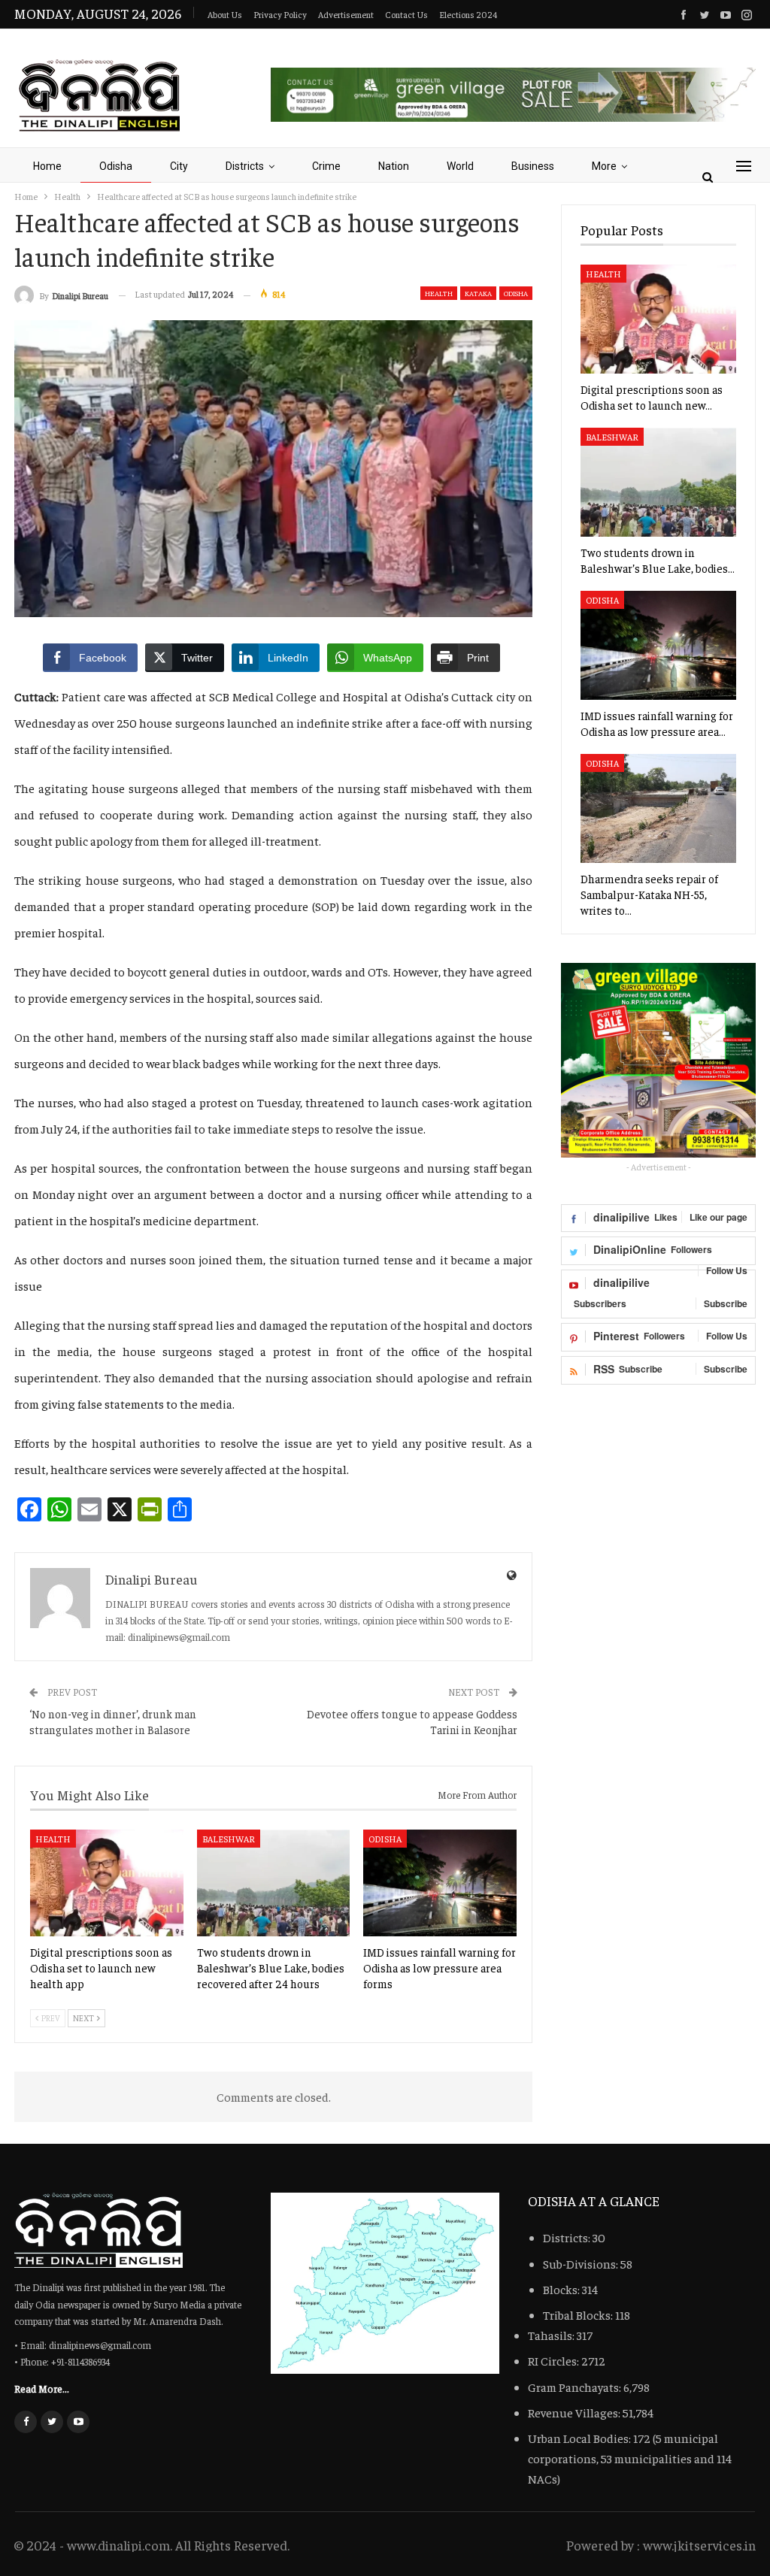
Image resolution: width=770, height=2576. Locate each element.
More (604, 166)
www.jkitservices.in (699, 2545)
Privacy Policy (280, 14)
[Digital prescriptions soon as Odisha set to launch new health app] (107, 1883)
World (460, 166)
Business (533, 166)
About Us (225, 14)
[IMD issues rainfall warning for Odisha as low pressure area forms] (440, 1883)
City (179, 166)
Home (47, 166)
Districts (245, 166)
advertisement (346, 14)
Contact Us (406, 14)
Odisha (116, 166)
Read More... (42, 2388)
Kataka (478, 293)
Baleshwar (229, 1839)
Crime (326, 166)
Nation (394, 166)
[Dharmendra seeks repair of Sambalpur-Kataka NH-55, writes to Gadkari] (658, 808)
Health (439, 293)
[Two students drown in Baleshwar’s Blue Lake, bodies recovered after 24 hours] (274, 1883)
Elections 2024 (468, 14)
